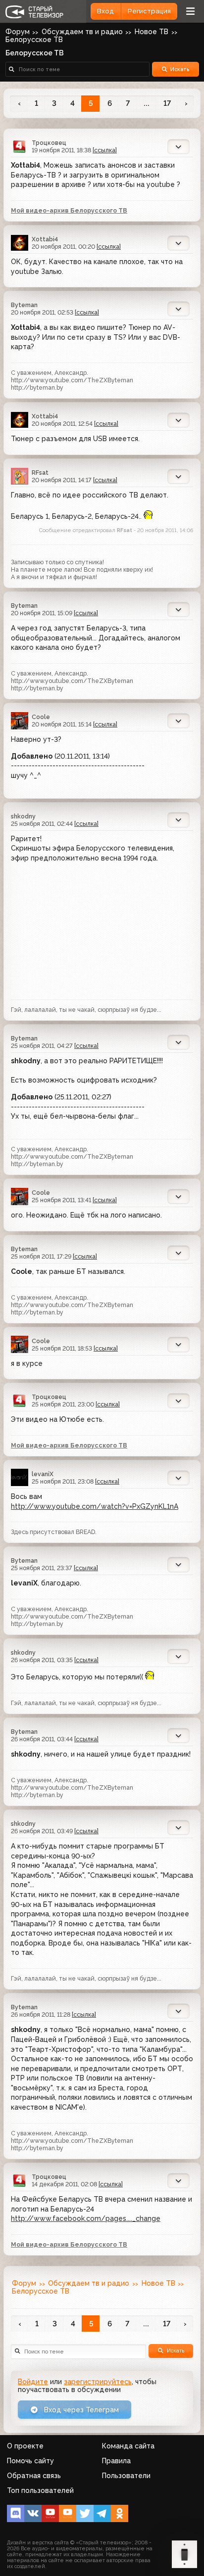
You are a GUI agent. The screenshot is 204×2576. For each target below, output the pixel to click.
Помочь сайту (30, 2461)
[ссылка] (105, 150)
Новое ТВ (152, 32)
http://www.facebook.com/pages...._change (86, 2218)
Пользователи (126, 2476)
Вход (105, 11)
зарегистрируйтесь (98, 2382)
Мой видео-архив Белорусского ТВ (69, 210)
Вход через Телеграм (80, 2410)
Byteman (24, 305)
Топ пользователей (40, 2490)
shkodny (23, 816)
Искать (180, 69)
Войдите (33, 2382)
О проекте (25, 2446)
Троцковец (49, 143)
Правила (116, 2461)
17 (167, 103)
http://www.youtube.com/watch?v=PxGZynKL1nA (95, 1506)
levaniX (43, 1474)
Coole (41, 717)
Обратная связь (34, 2476)
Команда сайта (128, 2446)
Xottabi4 (45, 239)
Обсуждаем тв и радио (82, 32)
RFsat (40, 473)
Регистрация (149, 11)
